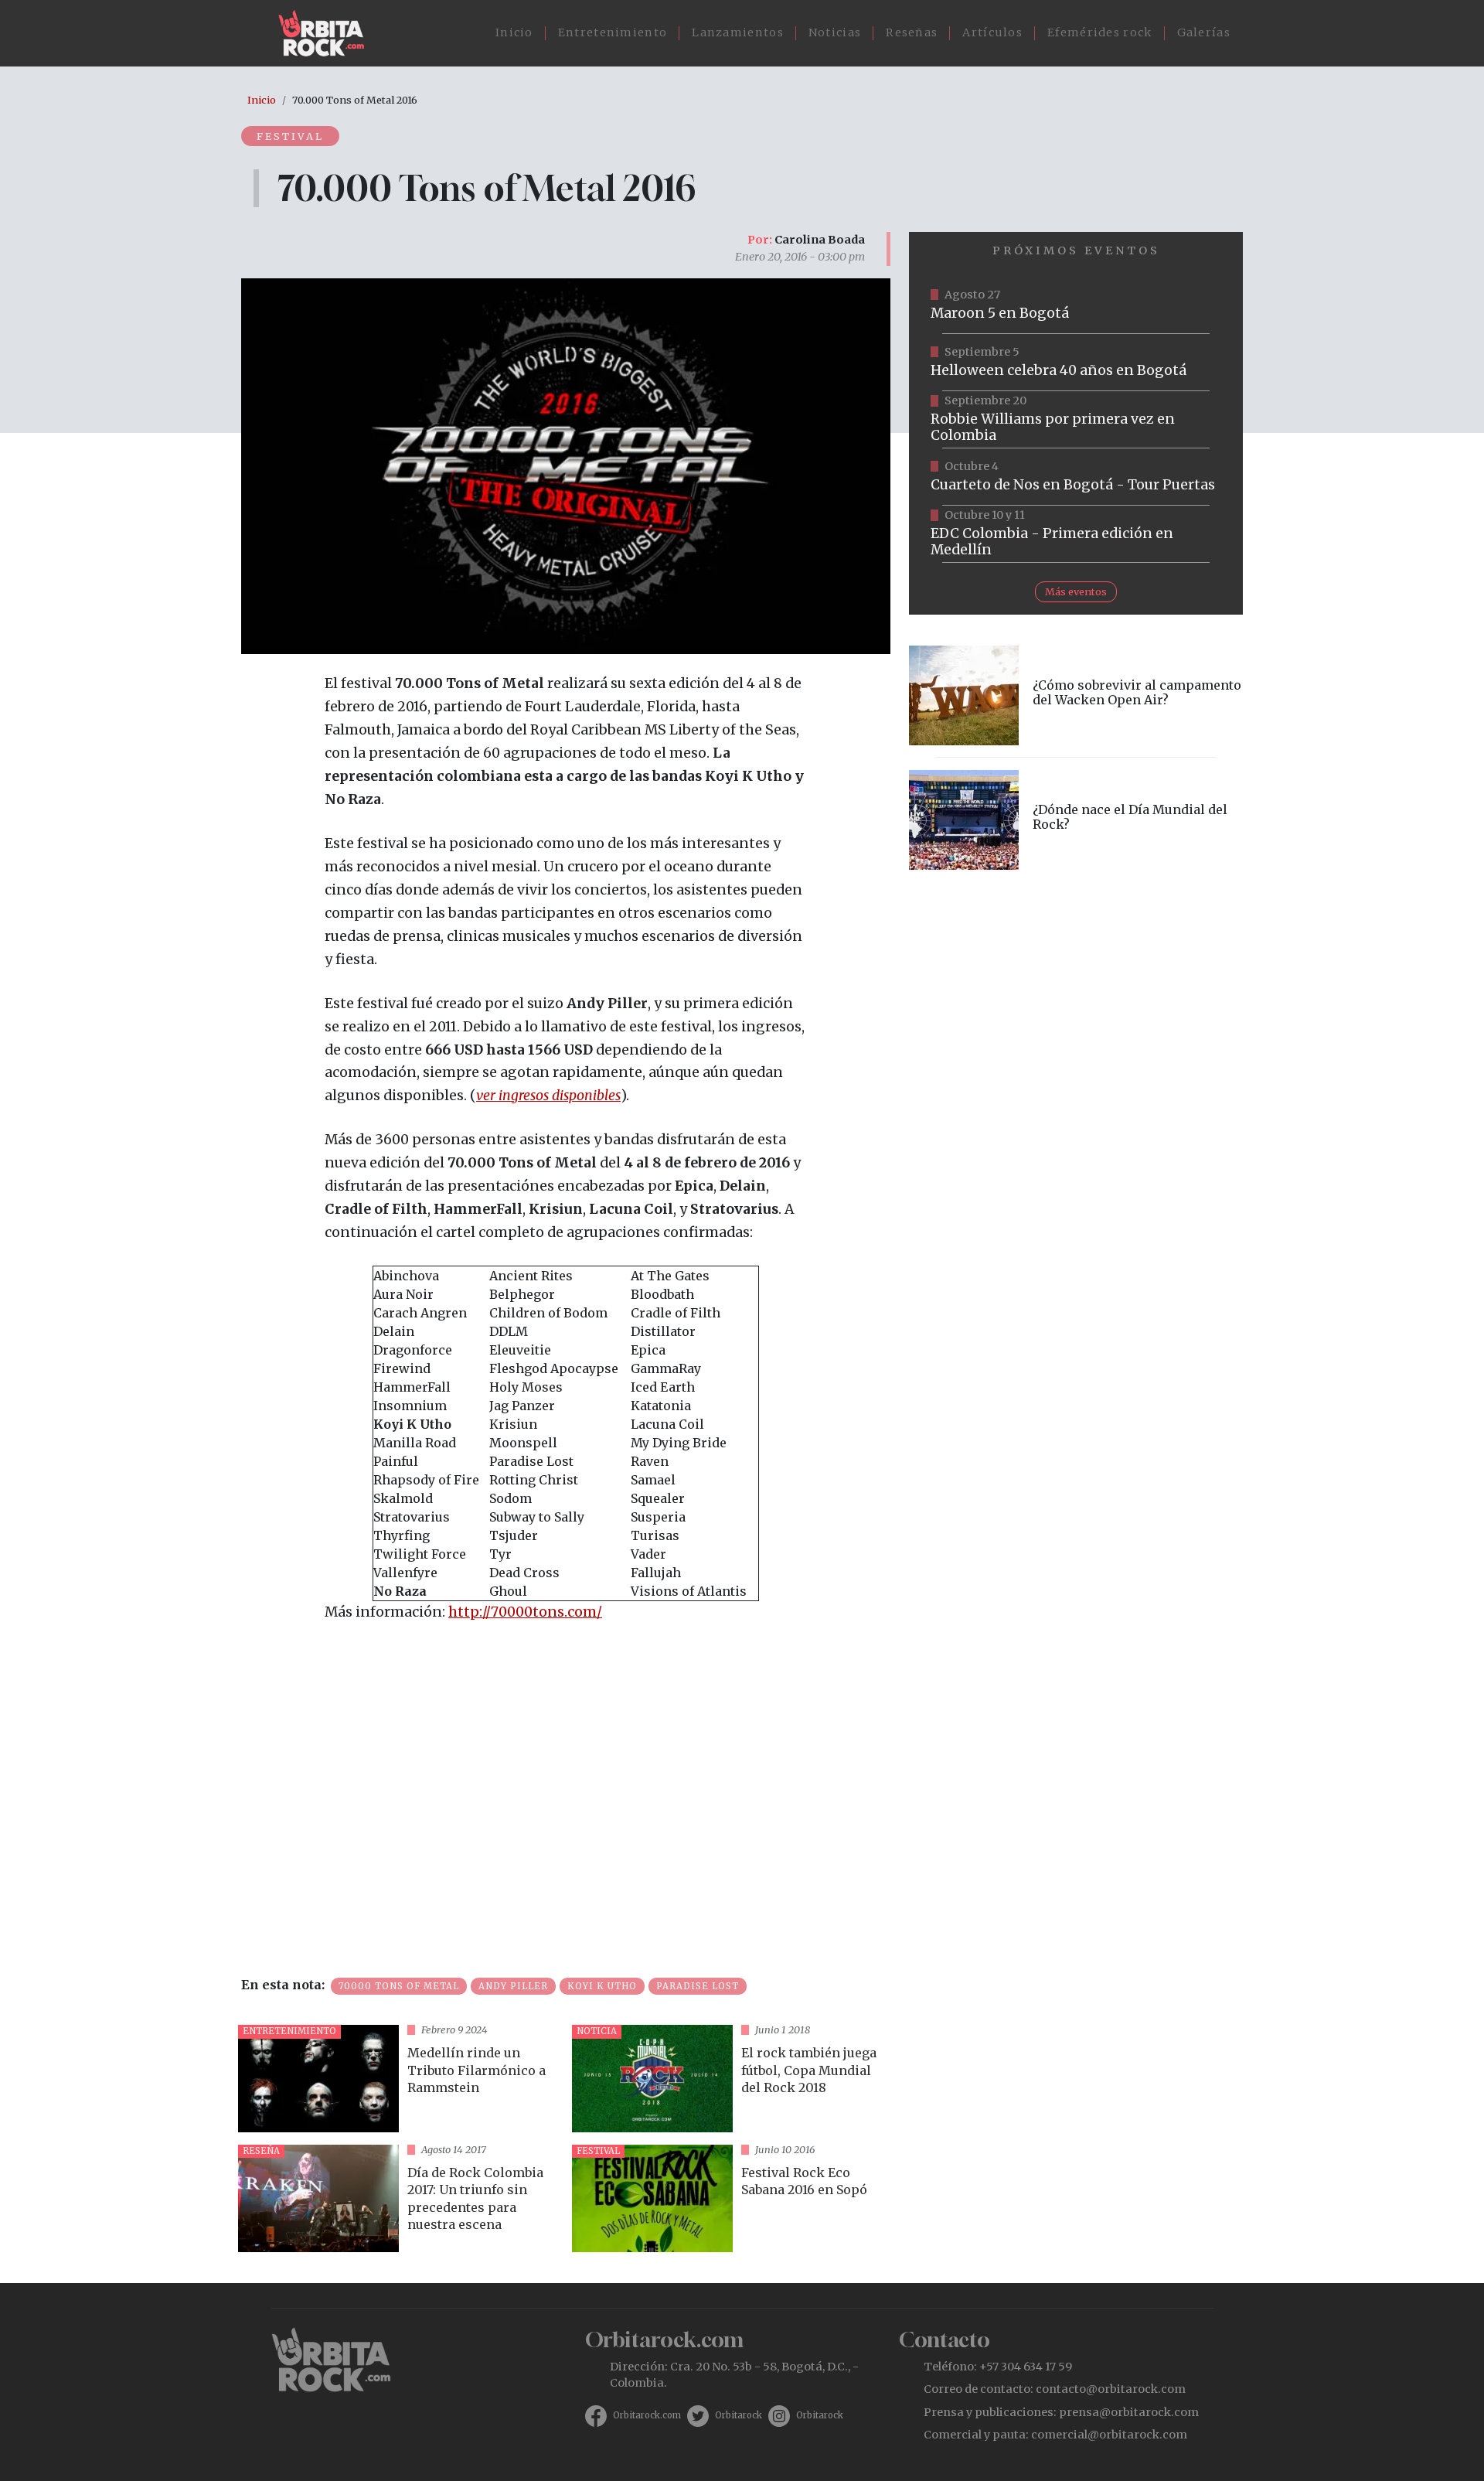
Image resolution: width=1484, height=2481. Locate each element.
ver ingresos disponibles (548, 1096)
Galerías (1204, 32)
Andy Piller (513, 1986)
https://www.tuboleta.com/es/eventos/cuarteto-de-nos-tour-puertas (1076, 477)
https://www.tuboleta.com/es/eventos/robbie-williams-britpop (1076, 420)
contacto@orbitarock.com (1111, 2389)
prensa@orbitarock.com (1129, 2412)
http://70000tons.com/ (525, 1612)
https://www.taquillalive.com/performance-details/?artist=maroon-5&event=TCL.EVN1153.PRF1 (1076, 305)
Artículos (992, 32)
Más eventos (1076, 591)
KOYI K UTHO (602, 1986)
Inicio (514, 32)
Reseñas (912, 32)
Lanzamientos (738, 32)
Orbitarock (739, 2415)
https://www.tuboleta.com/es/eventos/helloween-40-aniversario (1076, 363)
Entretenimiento (613, 32)
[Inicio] (327, 33)
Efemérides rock (1100, 32)
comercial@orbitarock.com (1109, 2435)
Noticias (835, 32)
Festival (290, 136)
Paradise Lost (698, 1986)
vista (399, 2079)
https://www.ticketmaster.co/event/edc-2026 (1076, 534)
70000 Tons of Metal (399, 1986)
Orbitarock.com (647, 2415)
